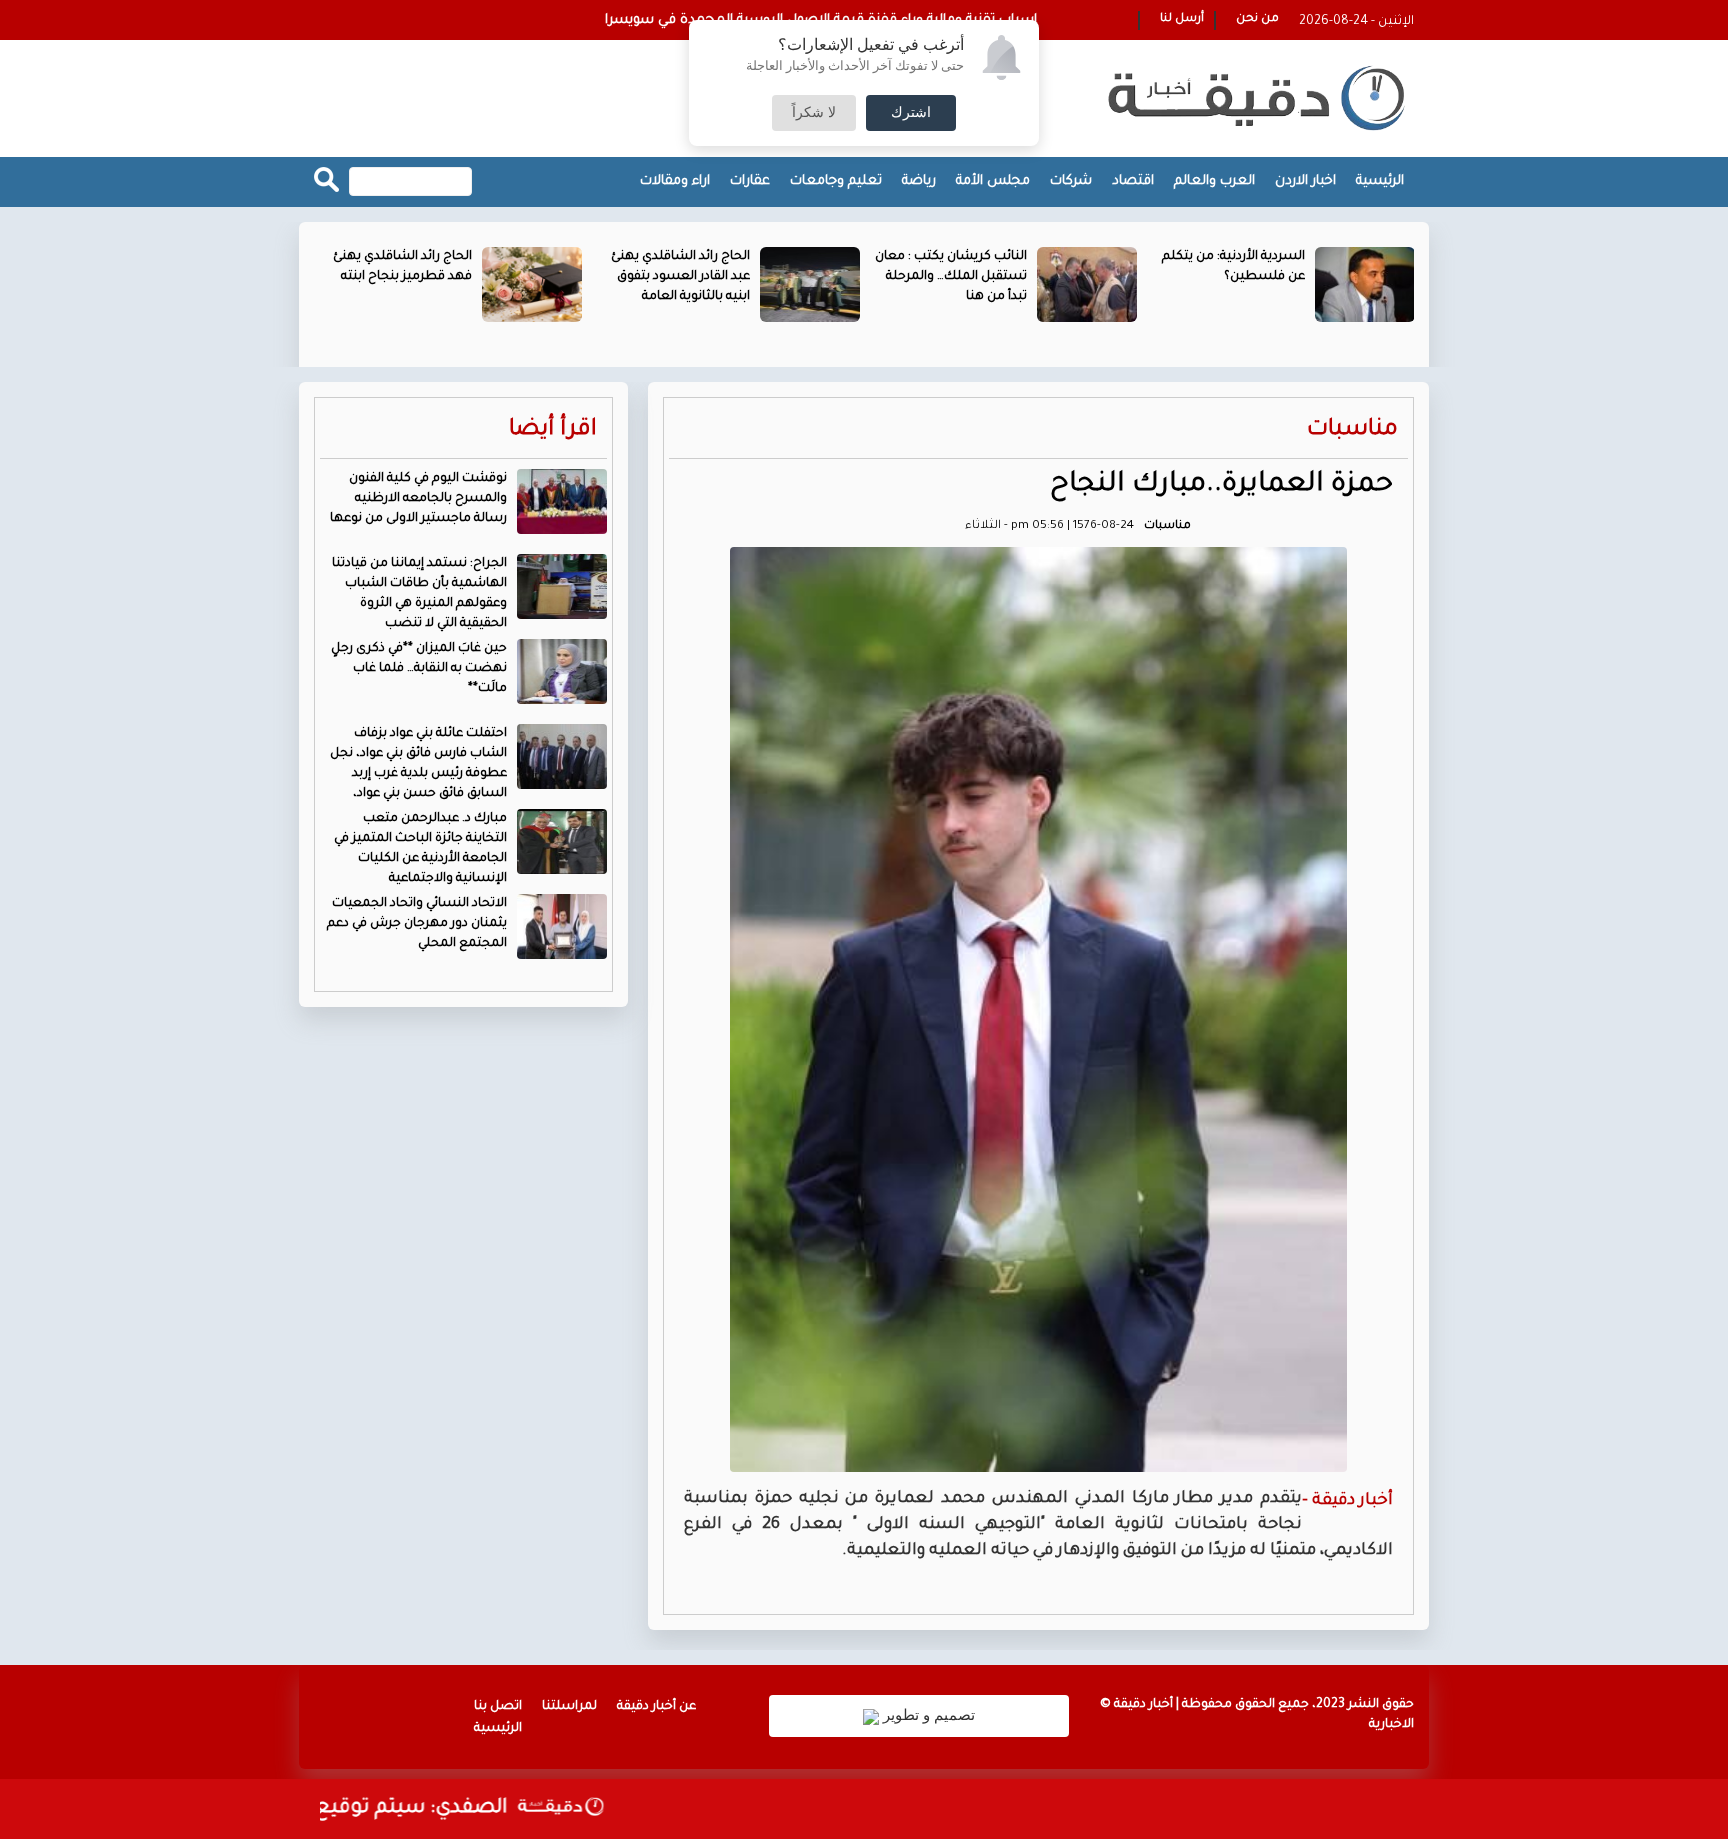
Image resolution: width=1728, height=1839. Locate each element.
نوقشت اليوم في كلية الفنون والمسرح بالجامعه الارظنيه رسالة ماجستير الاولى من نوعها (418, 499)
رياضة (919, 181)
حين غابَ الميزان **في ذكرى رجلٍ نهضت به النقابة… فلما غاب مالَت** (419, 669)
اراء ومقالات (675, 181)
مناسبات (1352, 430)
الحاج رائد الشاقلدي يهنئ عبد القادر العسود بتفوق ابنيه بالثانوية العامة (680, 277)
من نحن (1257, 19)
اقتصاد (1133, 181)
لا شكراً (814, 113)
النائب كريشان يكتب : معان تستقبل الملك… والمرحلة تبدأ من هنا (951, 277)
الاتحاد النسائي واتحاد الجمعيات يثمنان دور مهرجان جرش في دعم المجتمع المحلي (417, 924)
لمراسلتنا (569, 1707)
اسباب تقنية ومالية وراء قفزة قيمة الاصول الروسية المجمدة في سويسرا (821, 20)
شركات (1071, 181)
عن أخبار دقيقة (656, 1707)
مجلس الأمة (993, 181)
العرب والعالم (1214, 181)
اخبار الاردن (1305, 181)
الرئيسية (1380, 181)
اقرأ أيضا (553, 430)
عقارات (750, 181)
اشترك (911, 113)
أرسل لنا (1182, 19)
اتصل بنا (498, 1707)
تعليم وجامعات (836, 181)
